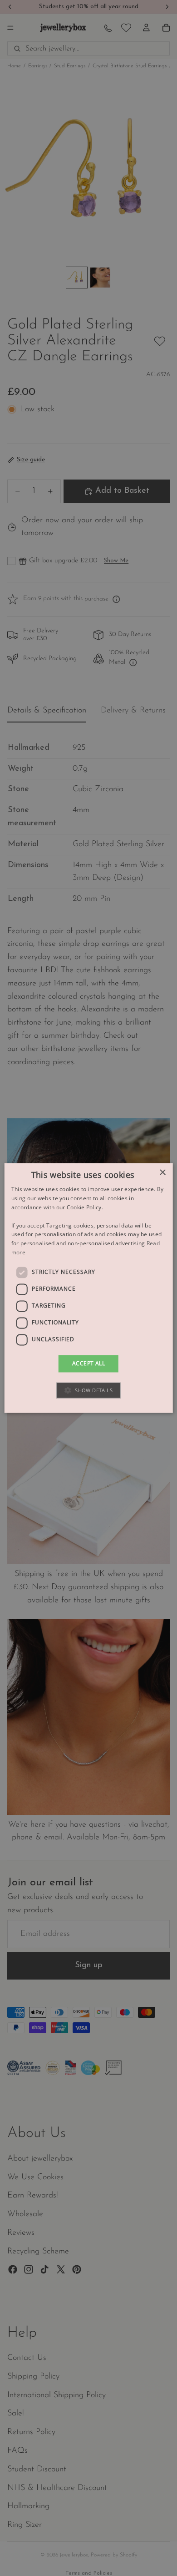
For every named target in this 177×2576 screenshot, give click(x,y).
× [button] (162, 1173)
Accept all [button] (88, 1363)
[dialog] (89, 1288)
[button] (88, 1391)
